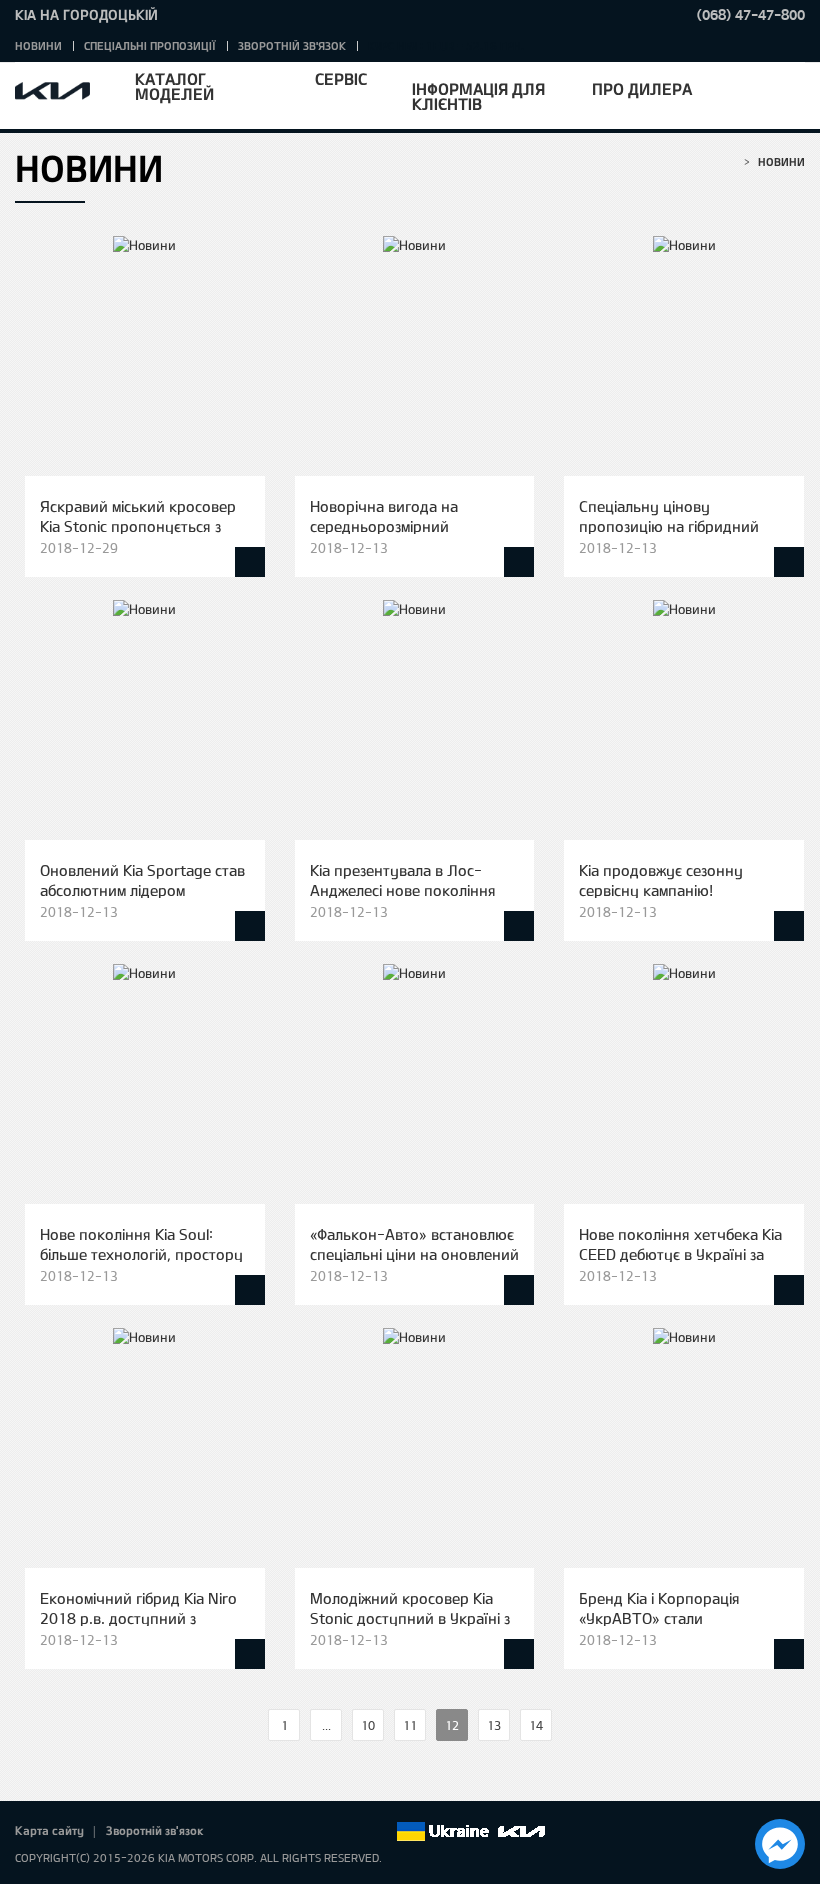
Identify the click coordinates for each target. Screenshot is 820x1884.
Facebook (240, 1832)
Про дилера (642, 88)
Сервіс (341, 78)
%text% (251, 1725)
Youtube (324, 1832)
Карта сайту (49, 1830)
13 (494, 1725)
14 (536, 1725)
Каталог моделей (174, 86)
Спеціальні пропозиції (150, 45)
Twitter (268, 1832)
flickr (380, 1832)
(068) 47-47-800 (751, 14)
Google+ (296, 1832)
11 (410, 1725)
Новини (38, 45)
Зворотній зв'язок (292, 45)
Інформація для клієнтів (478, 96)
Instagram (352, 1832)
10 (368, 1725)
